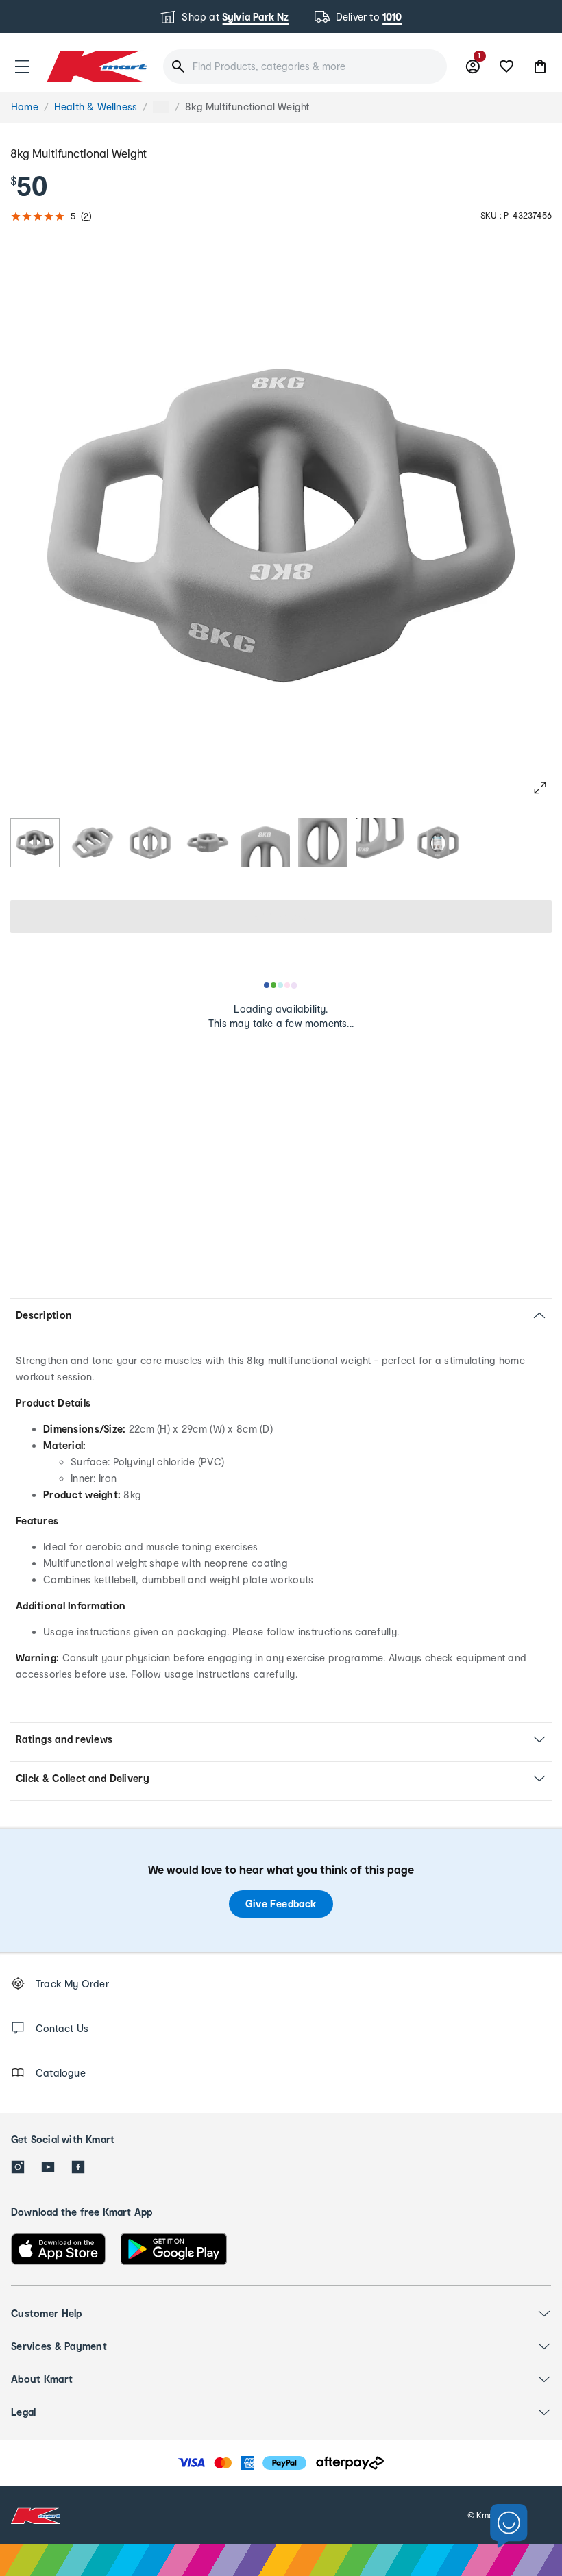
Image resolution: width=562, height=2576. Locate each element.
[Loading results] (281, 985)
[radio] (35, 843)
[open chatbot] (509, 2526)
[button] (22, 66)
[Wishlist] (506, 66)
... (161, 107)
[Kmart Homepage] (96, 66)
